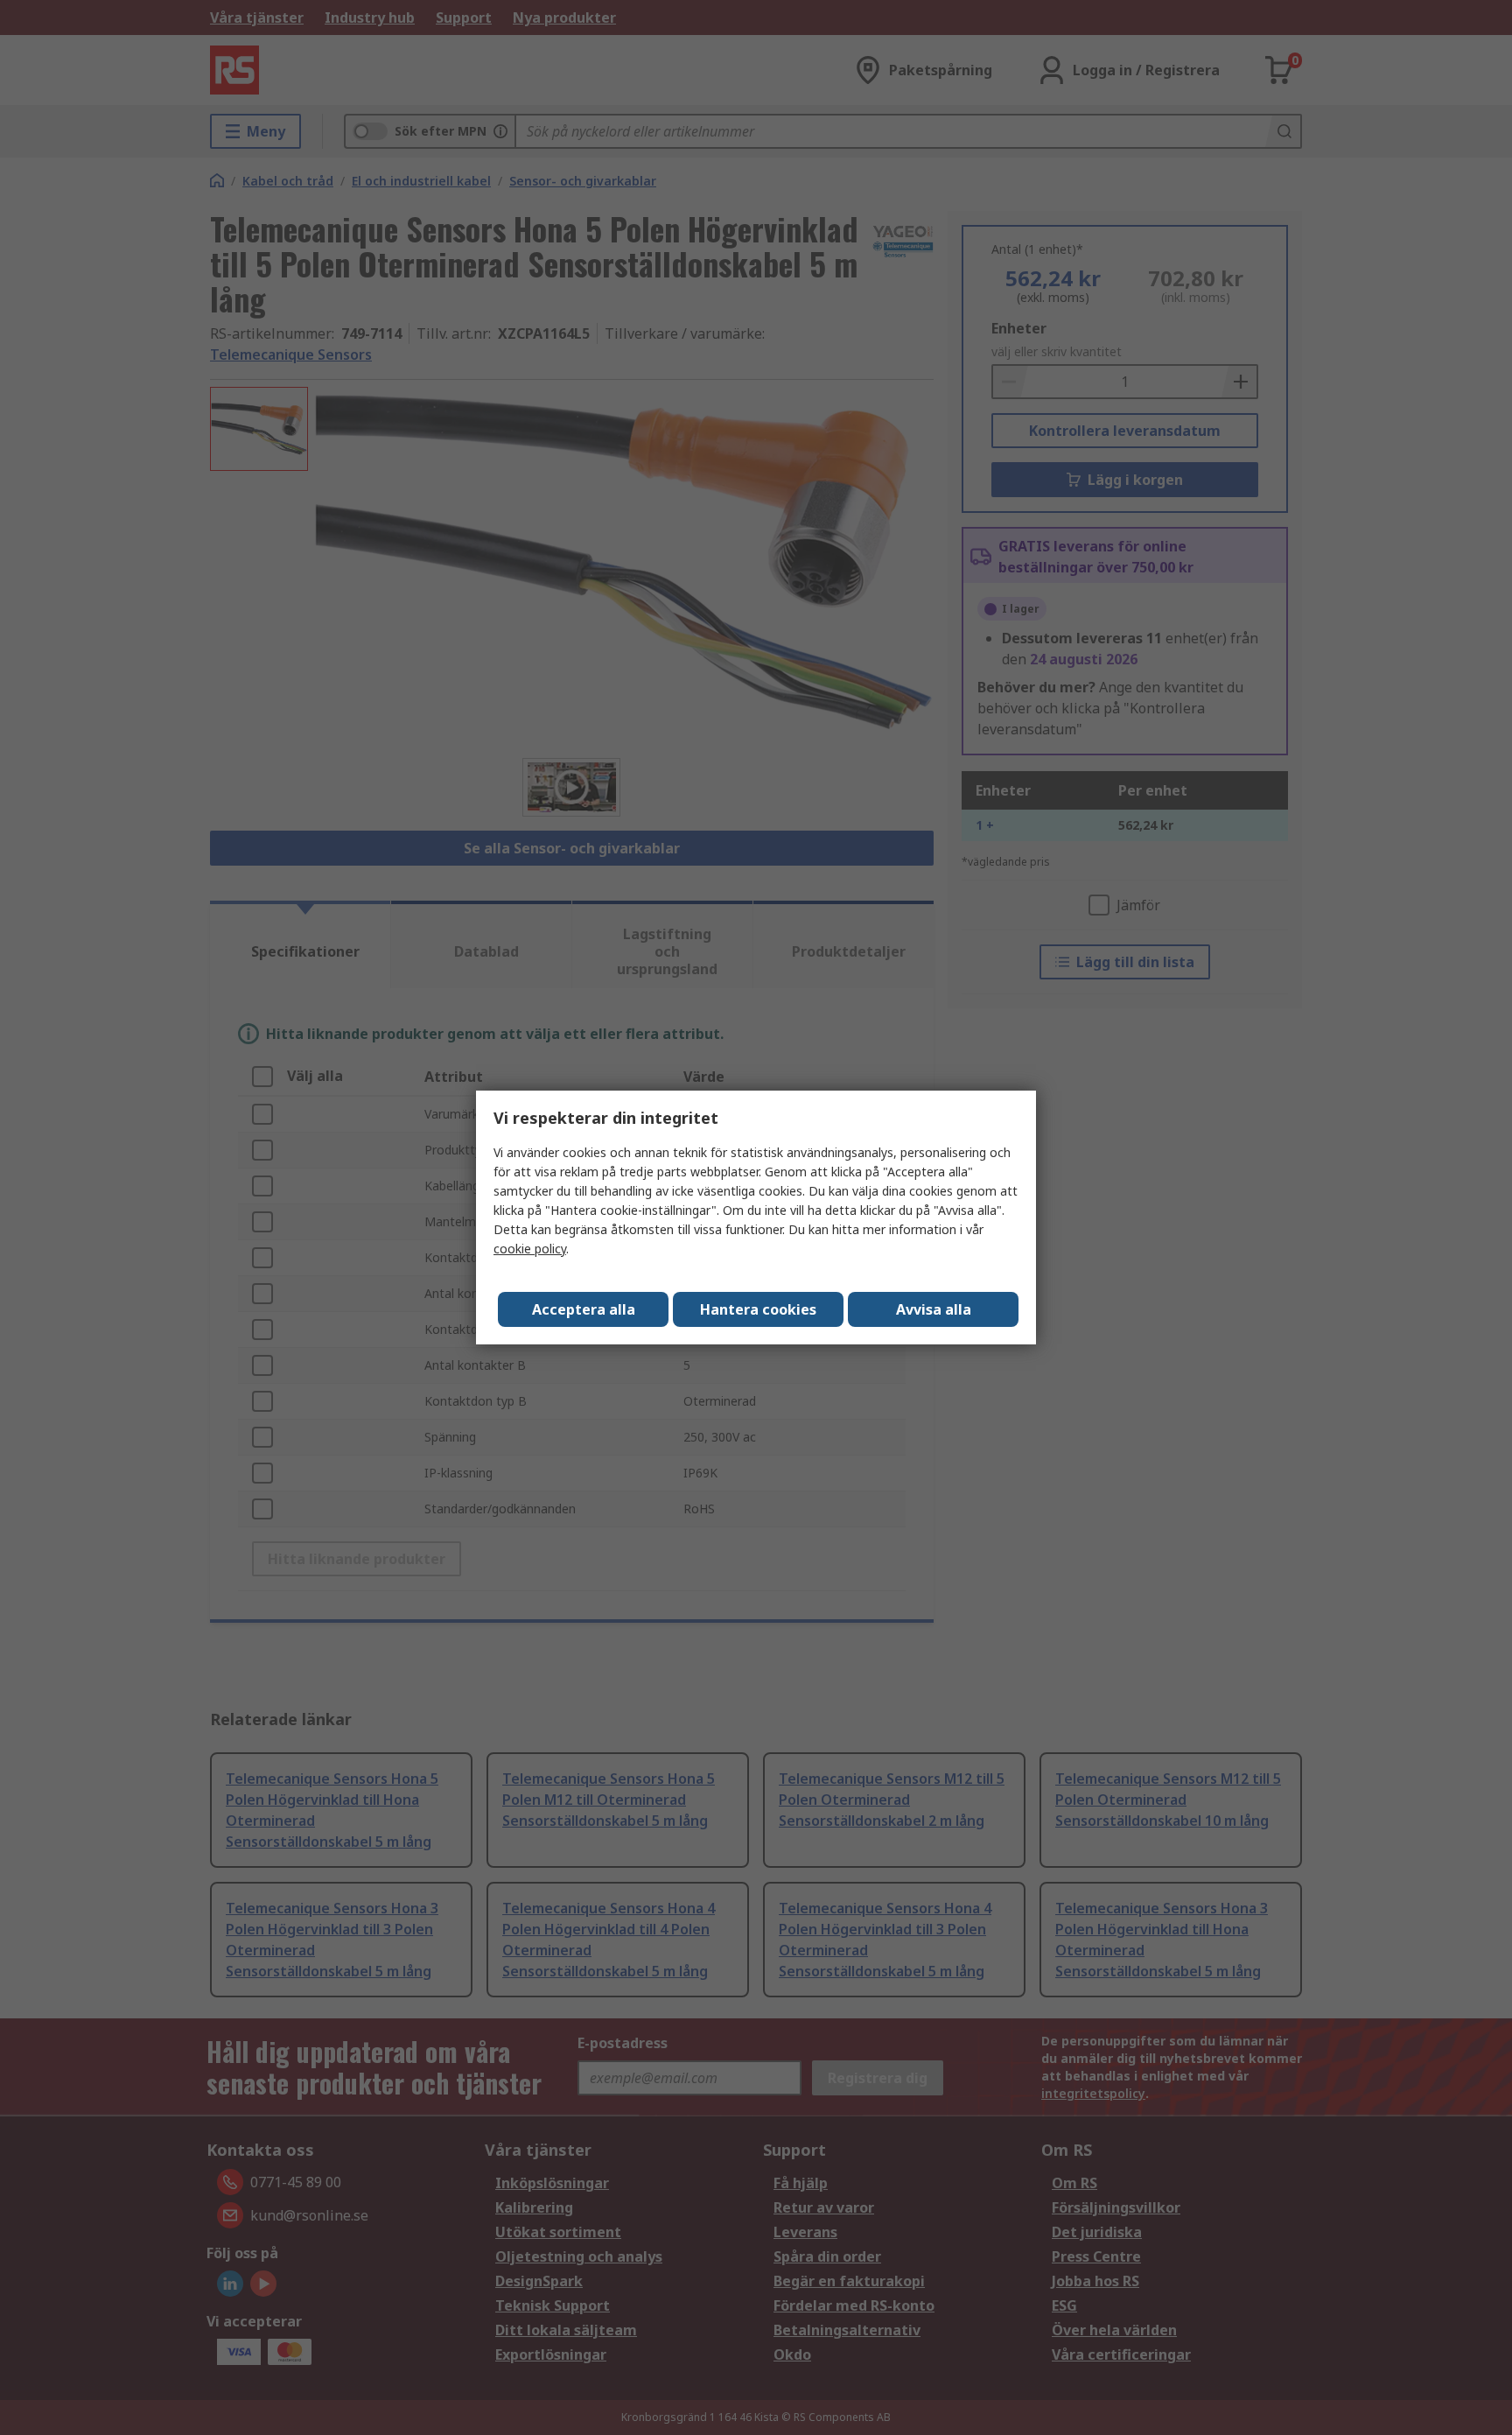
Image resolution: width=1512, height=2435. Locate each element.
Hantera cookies (758, 1309)
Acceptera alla (584, 1309)
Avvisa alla (934, 1309)
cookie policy (530, 1249)
